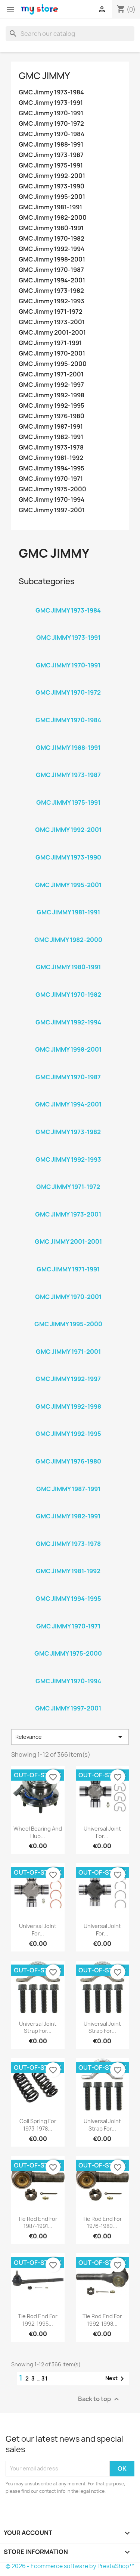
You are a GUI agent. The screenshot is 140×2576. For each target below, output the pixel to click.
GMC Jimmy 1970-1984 (52, 134)
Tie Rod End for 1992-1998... (102, 2320)
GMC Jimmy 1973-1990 (52, 186)
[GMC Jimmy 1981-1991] (68, 902)
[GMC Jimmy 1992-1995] (68, 1424)
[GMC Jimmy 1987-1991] (68, 1479)
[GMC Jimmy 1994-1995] (68, 1589)
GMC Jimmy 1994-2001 (52, 280)
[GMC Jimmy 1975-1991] (68, 793)
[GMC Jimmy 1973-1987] (68, 765)
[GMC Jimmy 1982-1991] (68, 1506)
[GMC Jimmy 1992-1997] (68, 1369)
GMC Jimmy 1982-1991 (51, 437)
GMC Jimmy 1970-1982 (52, 239)
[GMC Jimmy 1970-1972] (68, 683)
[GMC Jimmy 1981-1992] (68, 1561)
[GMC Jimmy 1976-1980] (68, 1452)
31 (45, 2378)
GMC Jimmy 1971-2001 (51, 374)
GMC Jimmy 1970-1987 (51, 270)
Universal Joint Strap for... (38, 2027)
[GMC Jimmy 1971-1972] (68, 1177)
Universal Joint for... (102, 1832)
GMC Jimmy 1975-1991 (51, 165)
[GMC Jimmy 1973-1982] (68, 1122)
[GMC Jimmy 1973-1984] (68, 601)
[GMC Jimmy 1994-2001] (68, 1095)
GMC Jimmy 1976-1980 (52, 416)
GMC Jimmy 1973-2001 (52, 322)
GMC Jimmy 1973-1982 (51, 291)
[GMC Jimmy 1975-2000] (68, 1644)
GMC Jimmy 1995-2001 (52, 197)
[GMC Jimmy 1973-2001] (68, 1205)
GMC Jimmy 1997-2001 (52, 510)
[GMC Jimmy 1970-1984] (68, 710)
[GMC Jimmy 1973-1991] (68, 628)
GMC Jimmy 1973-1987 (51, 155)
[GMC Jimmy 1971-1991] (68, 1259)
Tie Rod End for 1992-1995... (38, 2320)
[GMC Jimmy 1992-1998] (68, 1397)
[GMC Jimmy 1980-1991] (68, 957)
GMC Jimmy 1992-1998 (52, 395)
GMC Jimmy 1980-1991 (51, 228)
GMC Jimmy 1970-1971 (51, 479)
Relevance (70, 1737)
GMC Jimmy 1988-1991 (51, 145)
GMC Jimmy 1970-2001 (52, 353)
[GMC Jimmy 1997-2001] (68, 1699)
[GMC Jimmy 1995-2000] (68, 1314)
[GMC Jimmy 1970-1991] (68, 655)
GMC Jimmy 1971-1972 (51, 312)
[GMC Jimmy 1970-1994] (68, 1671)
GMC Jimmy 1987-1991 (51, 427)
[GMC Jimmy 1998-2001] (68, 1040)
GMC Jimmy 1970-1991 (51, 113)
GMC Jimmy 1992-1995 (52, 406)
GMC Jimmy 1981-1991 (50, 207)
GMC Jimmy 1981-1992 (51, 458)
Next (116, 2379)
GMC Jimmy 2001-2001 (52, 333)
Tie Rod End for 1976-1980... (102, 2223)
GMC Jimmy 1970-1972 (51, 124)
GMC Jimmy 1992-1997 (51, 385)
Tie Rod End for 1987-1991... (38, 2223)
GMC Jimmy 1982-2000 (53, 218)
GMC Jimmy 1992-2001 (52, 176)
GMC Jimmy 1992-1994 (52, 249)
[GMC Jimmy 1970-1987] (68, 1067)
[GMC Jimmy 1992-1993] (68, 1150)
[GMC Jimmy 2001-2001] (68, 1232)
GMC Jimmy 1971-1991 (50, 343)
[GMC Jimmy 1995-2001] (68, 875)
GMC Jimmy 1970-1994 (52, 500)
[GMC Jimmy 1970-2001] (68, 1287)
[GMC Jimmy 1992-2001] (68, 820)
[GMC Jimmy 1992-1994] (68, 1012)
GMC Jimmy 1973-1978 (51, 447)
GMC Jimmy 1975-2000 (52, 489)
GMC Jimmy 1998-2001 (52, 259)
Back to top (99, 2399)
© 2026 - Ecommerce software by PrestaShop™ (70, 2566)
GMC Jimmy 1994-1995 (52, 468)
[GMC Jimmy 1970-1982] (68, 985)
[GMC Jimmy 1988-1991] (68, 738)
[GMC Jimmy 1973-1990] (68, 848)
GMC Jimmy (44, 76)
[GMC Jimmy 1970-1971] (68, 1616)
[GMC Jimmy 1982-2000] (68, 930)
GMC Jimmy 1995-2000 (53, 364)
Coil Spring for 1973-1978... (38, 2125)
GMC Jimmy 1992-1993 (52, 301)
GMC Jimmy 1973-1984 (51, 92)
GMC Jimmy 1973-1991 (51, 103)
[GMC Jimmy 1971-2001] (68, 1342)
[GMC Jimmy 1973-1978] (68, 1534)
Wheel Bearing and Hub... (38, 1832)
